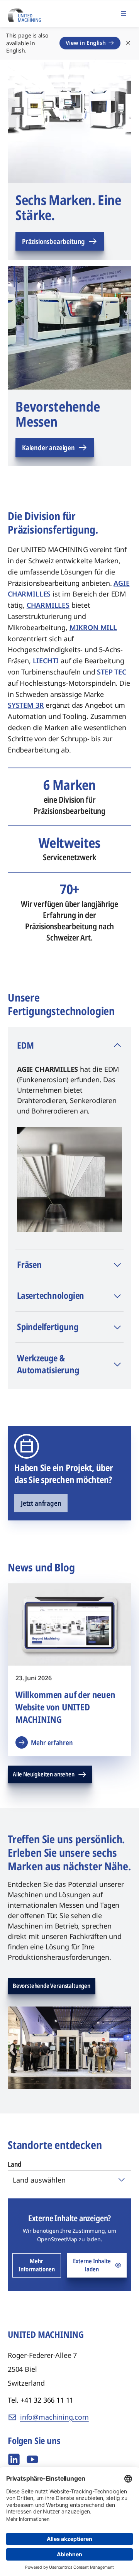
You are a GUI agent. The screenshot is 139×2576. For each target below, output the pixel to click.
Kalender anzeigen (48, 447)
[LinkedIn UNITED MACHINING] (14, 2459)
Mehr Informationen (37, 2265)
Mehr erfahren (52, 1742)
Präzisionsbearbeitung (53, 241)
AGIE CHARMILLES (47, 1069)
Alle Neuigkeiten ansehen (44, 1774)
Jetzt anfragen (41, 1503)
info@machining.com (54, 2417)
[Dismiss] (128, 43)
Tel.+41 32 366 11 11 (41, 2400)
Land (15, 2164)
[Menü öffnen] (124, 14)
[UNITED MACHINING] (24, 13)
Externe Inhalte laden (92, 2265)
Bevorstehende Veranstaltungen (52, 1986)
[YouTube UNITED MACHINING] (32, 2459)
